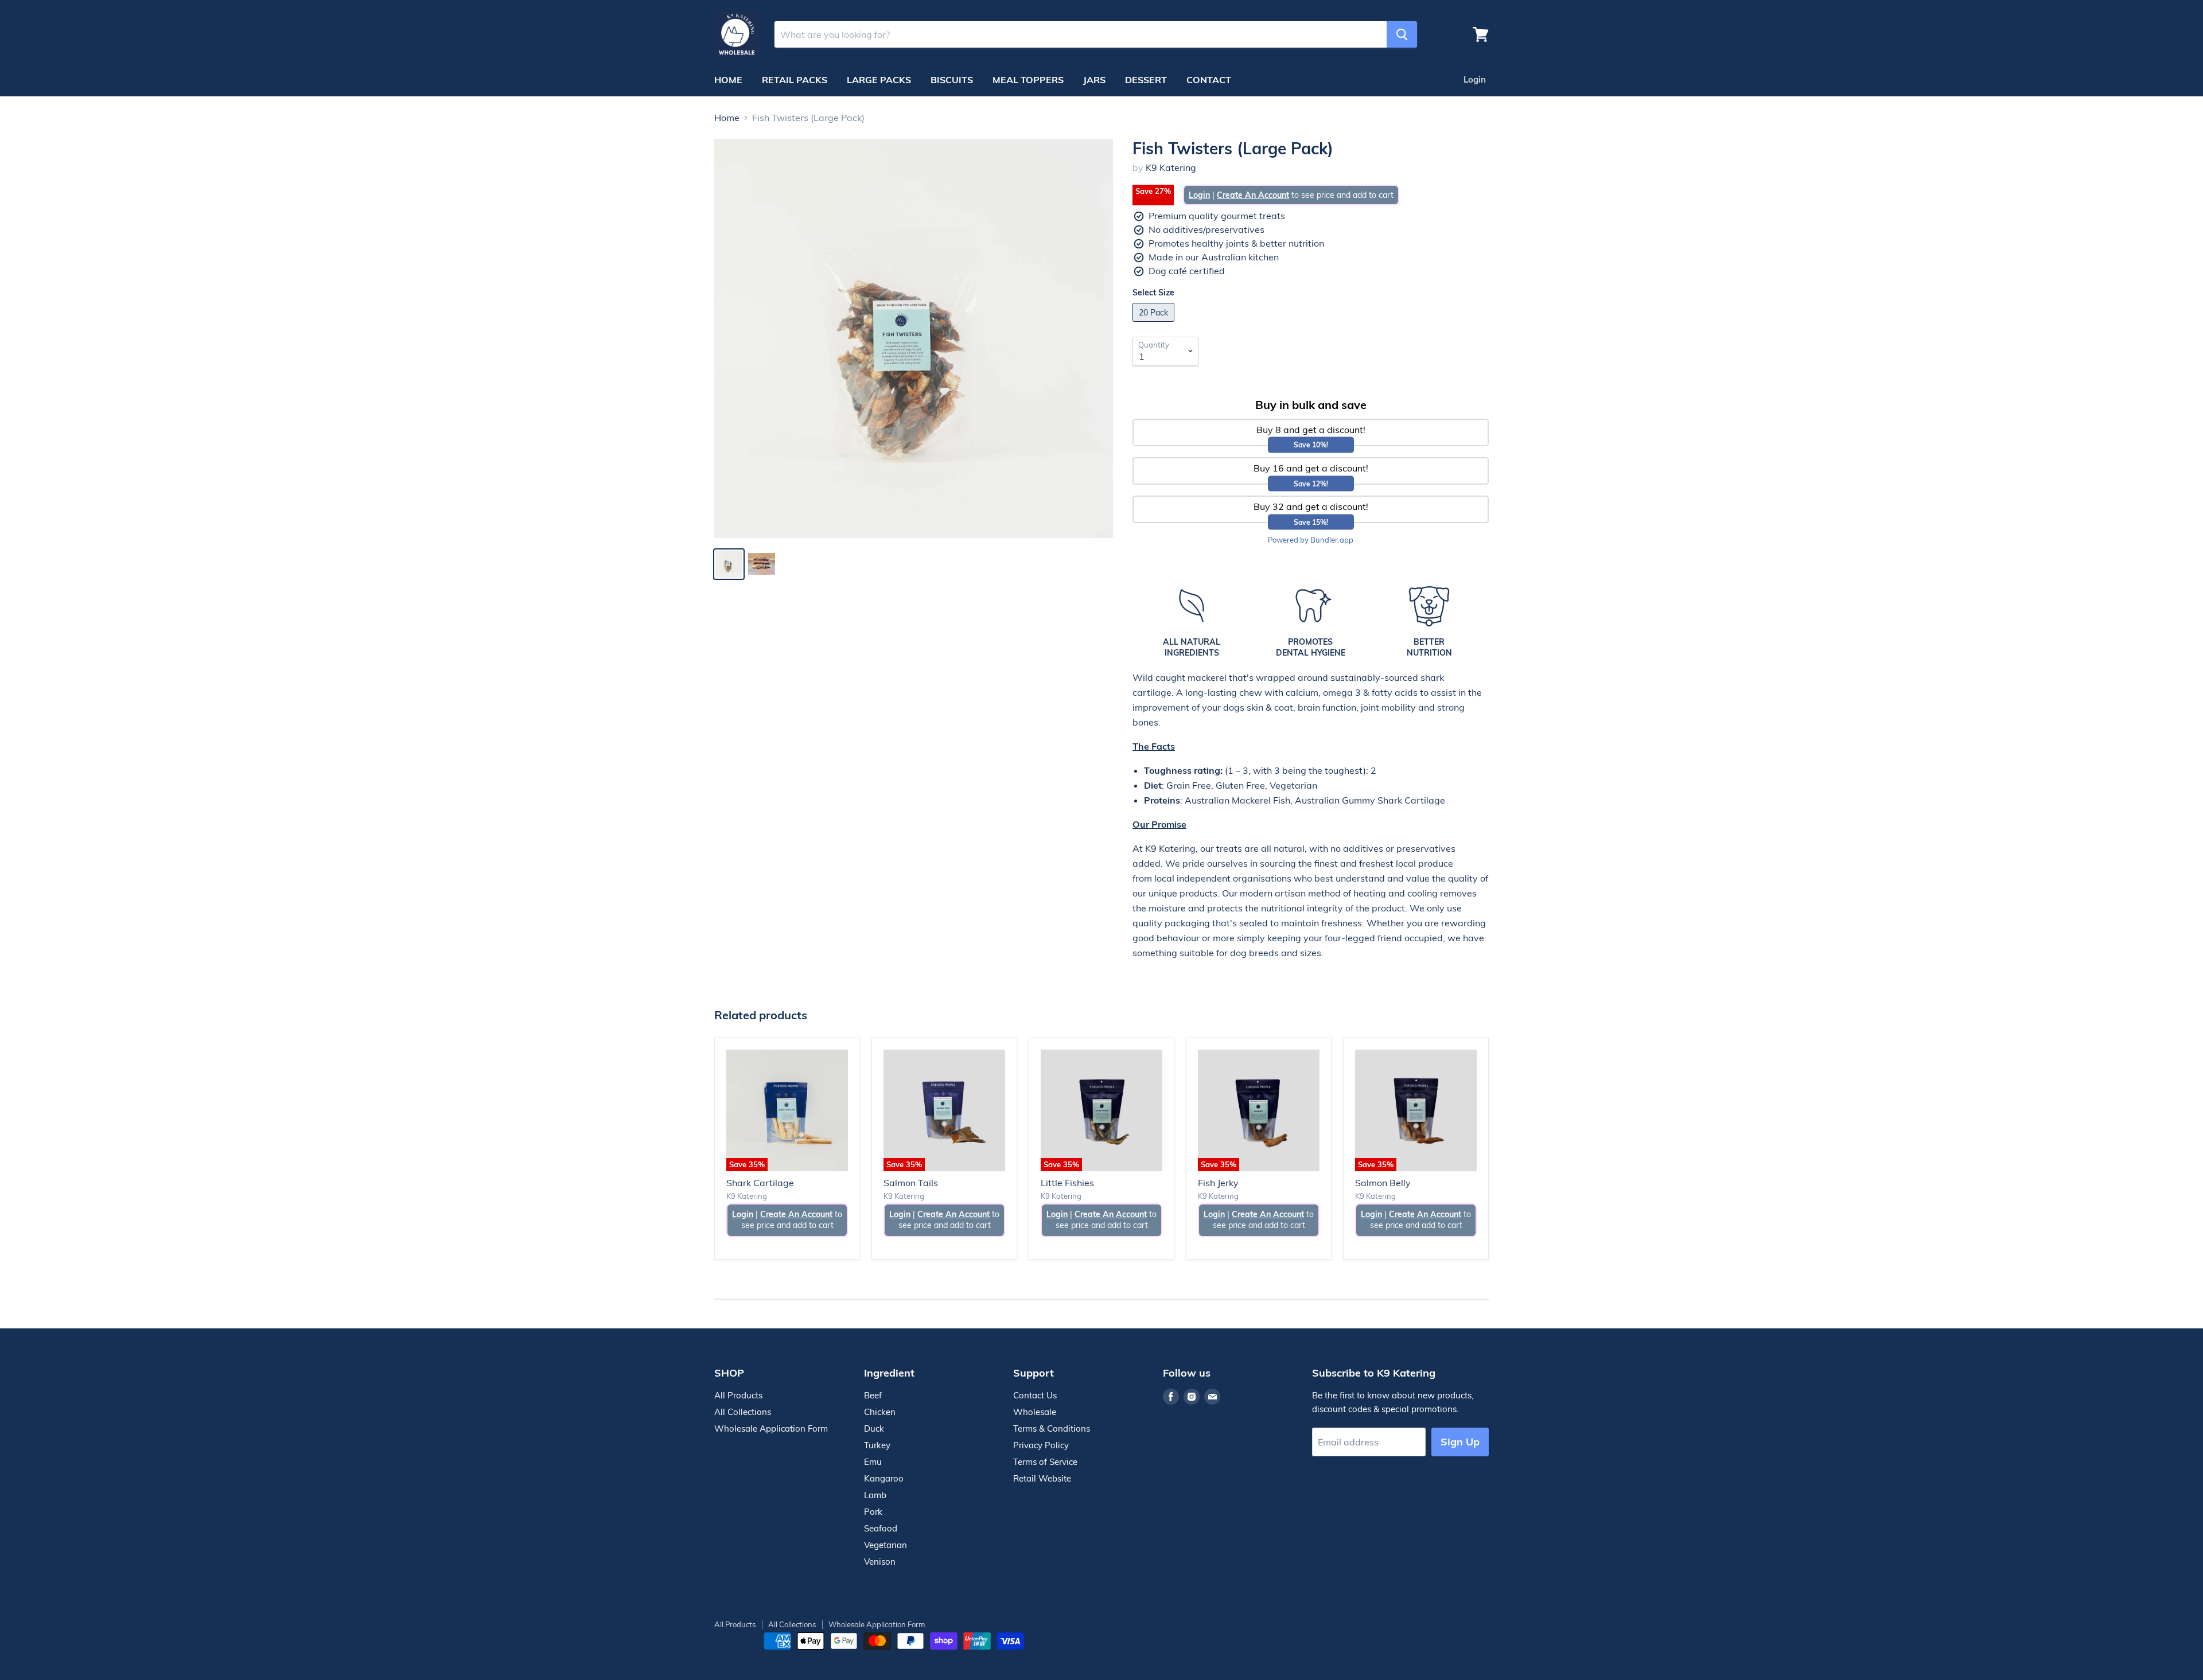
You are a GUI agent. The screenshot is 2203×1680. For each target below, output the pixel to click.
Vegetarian (886, 1545)
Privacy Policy (1041, 1445)
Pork (873, 1512)
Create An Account (1253, 195)
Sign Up (1460, 1442)
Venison (880, 1562)
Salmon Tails (911, 1183)
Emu (873, 1462)
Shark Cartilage (760, 1183)
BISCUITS (952, 80)
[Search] (1402, 34)
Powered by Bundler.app (1311, 540)
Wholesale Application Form (771, 1428)
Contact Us (1035, 1395)
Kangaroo (884, 1478)
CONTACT (1209, 80)
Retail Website (1042, 1478)
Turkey (877, 1445)
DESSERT (1146, 80)
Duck (874, 1428)
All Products (738, 1395)
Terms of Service (1045, 1462)
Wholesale (1035, 1412)
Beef (873, 1395)
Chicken (880, 1412)
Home (727, 118)
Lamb (875, 1495)
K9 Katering (1171, 167)
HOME (728, 80)
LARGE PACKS (879, 80)
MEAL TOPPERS (1028, 80)
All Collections (743, 1412)
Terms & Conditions (1052, 1428)
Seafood (881, 1528)
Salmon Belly (1383, 1183)
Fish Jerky (1218, 1183)
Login (1475, 79)
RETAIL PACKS (795, 80)
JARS (1094, 80)
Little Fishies (1067, 1183)
